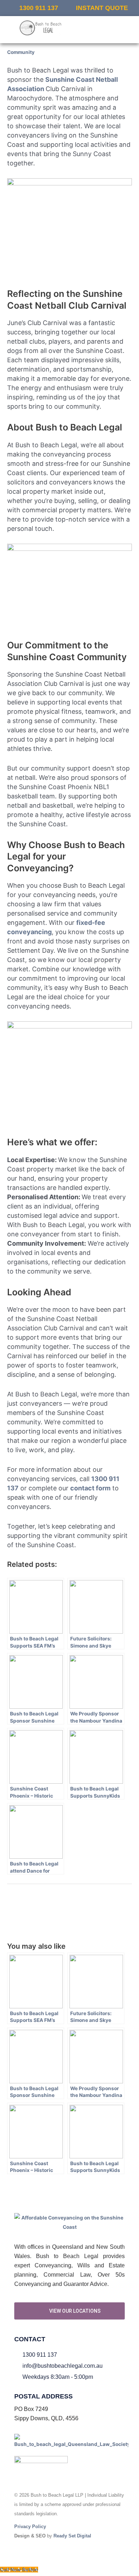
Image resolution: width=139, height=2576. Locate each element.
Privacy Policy (30, 2527)
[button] (105, 30)
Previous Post (70, 1897)
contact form (90, 1488)
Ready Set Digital (72, 2536)
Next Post (69, 1915)
